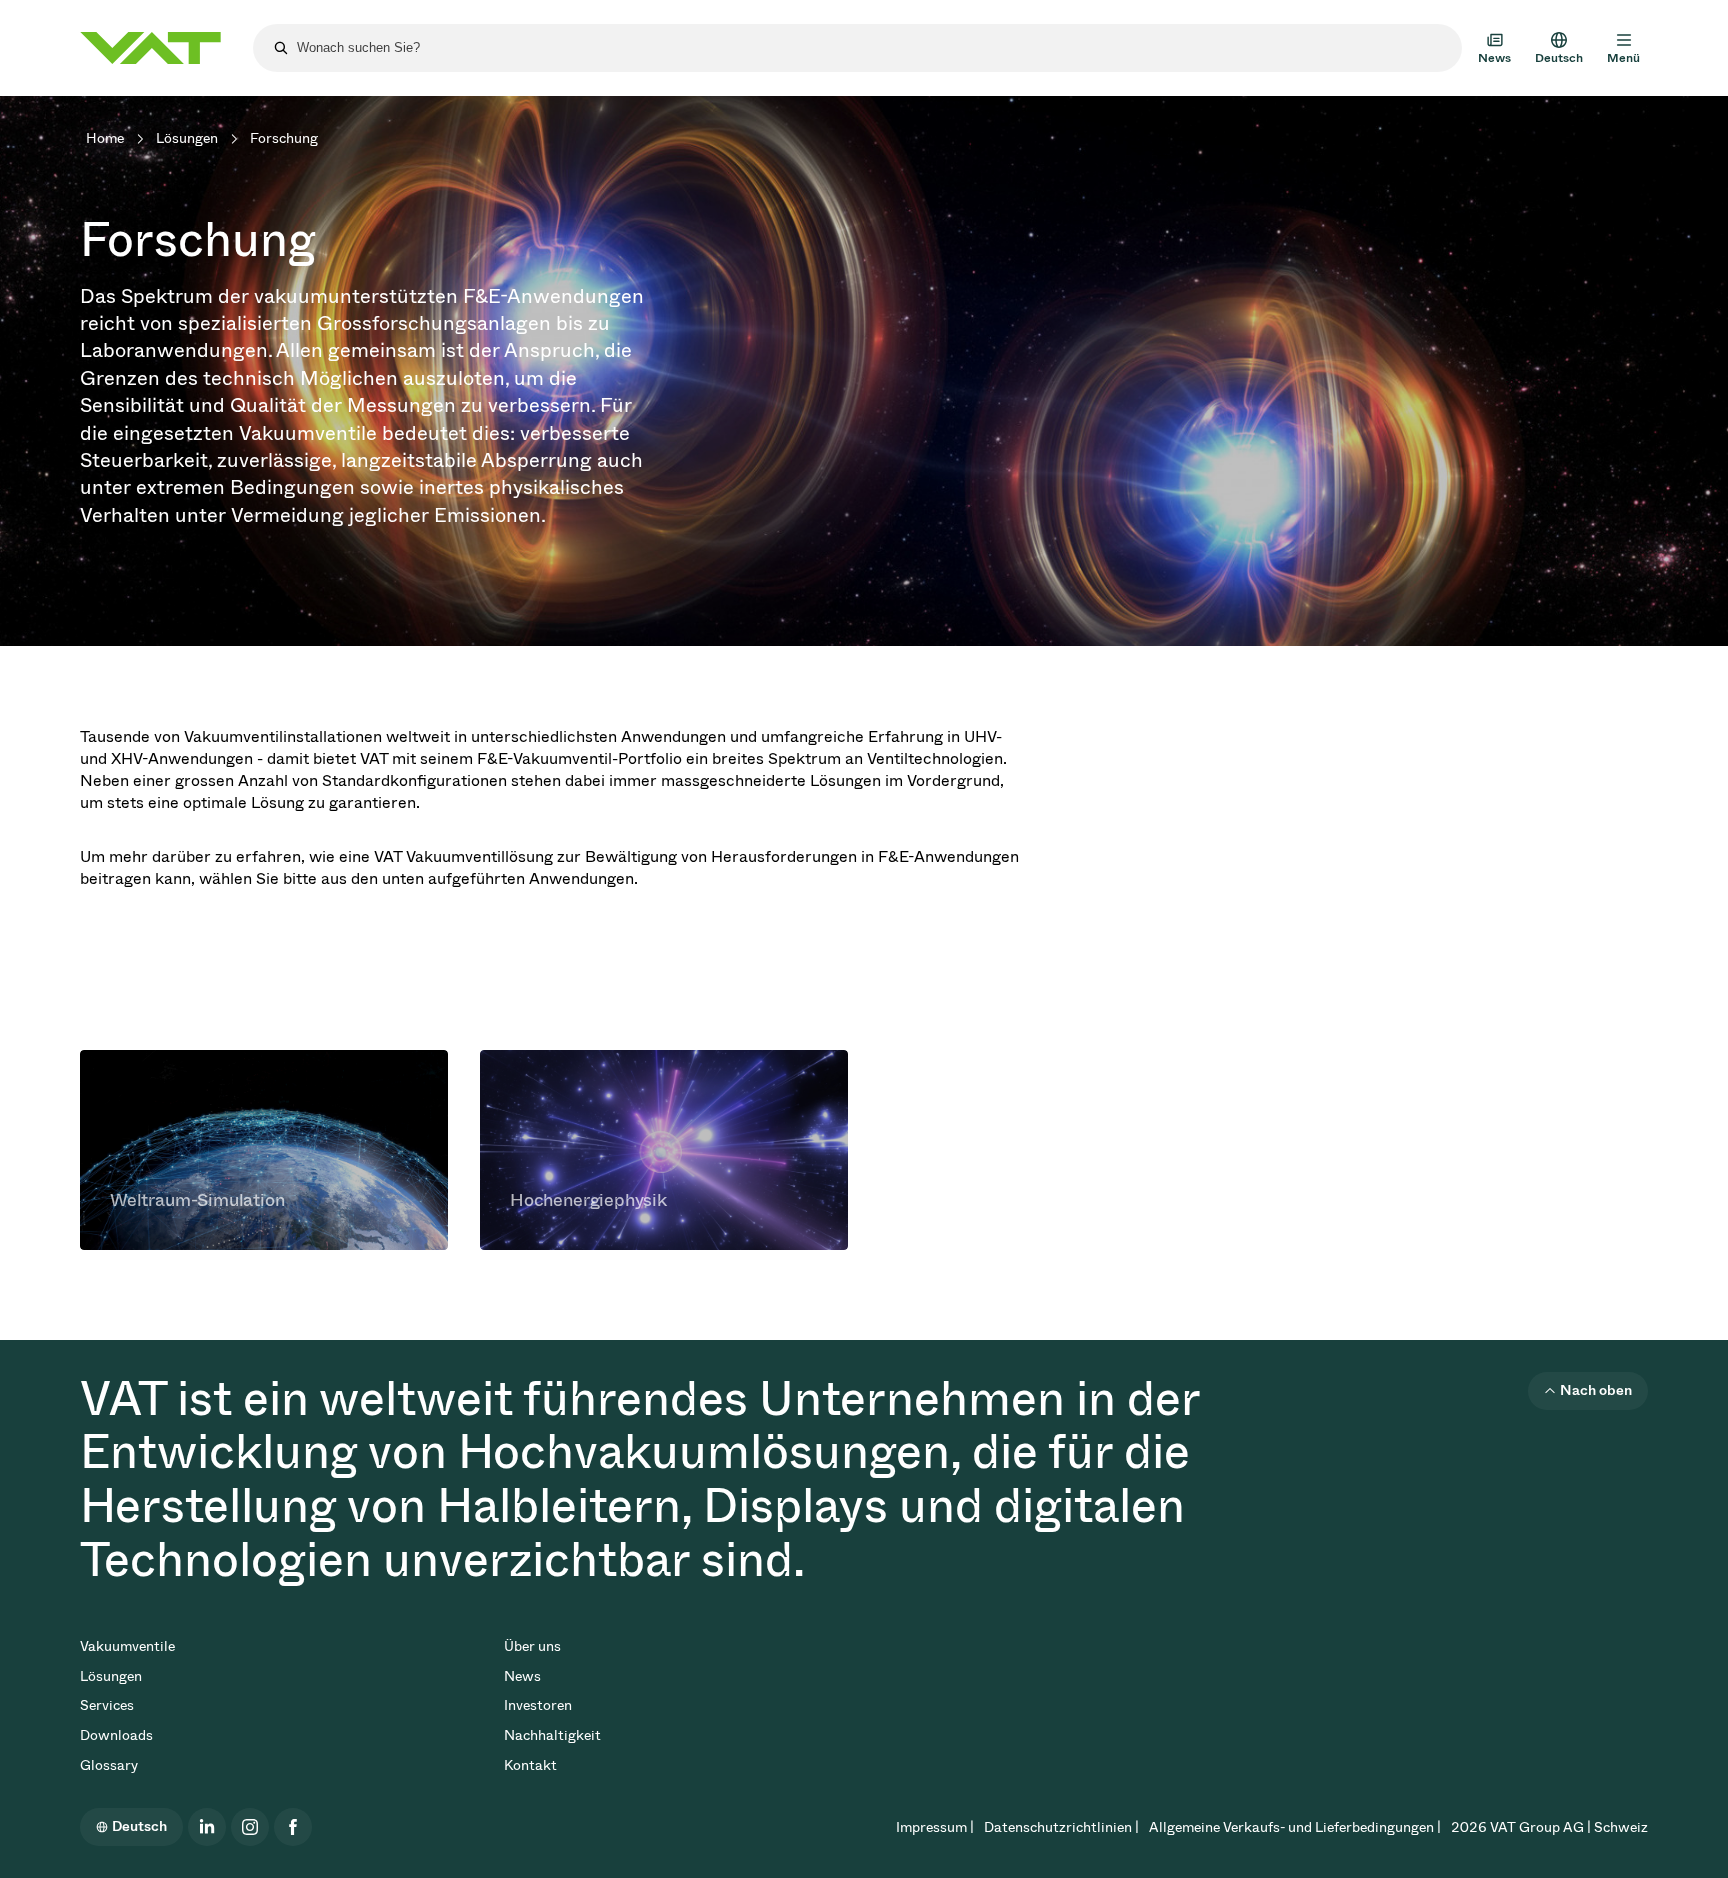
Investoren (538, 1705)
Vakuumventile (127, 1646)
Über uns (532, 1646)
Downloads (116, 1735)
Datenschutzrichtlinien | (1061, 1827)
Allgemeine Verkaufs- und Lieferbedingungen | (1295, 1827)
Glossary (109, 1765)
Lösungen (187, 138)
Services (107, 1705)
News (522, 1676)
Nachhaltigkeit (552, 1735)
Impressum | (935, 1827)
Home (105, 138)
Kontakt (530, 1765)
